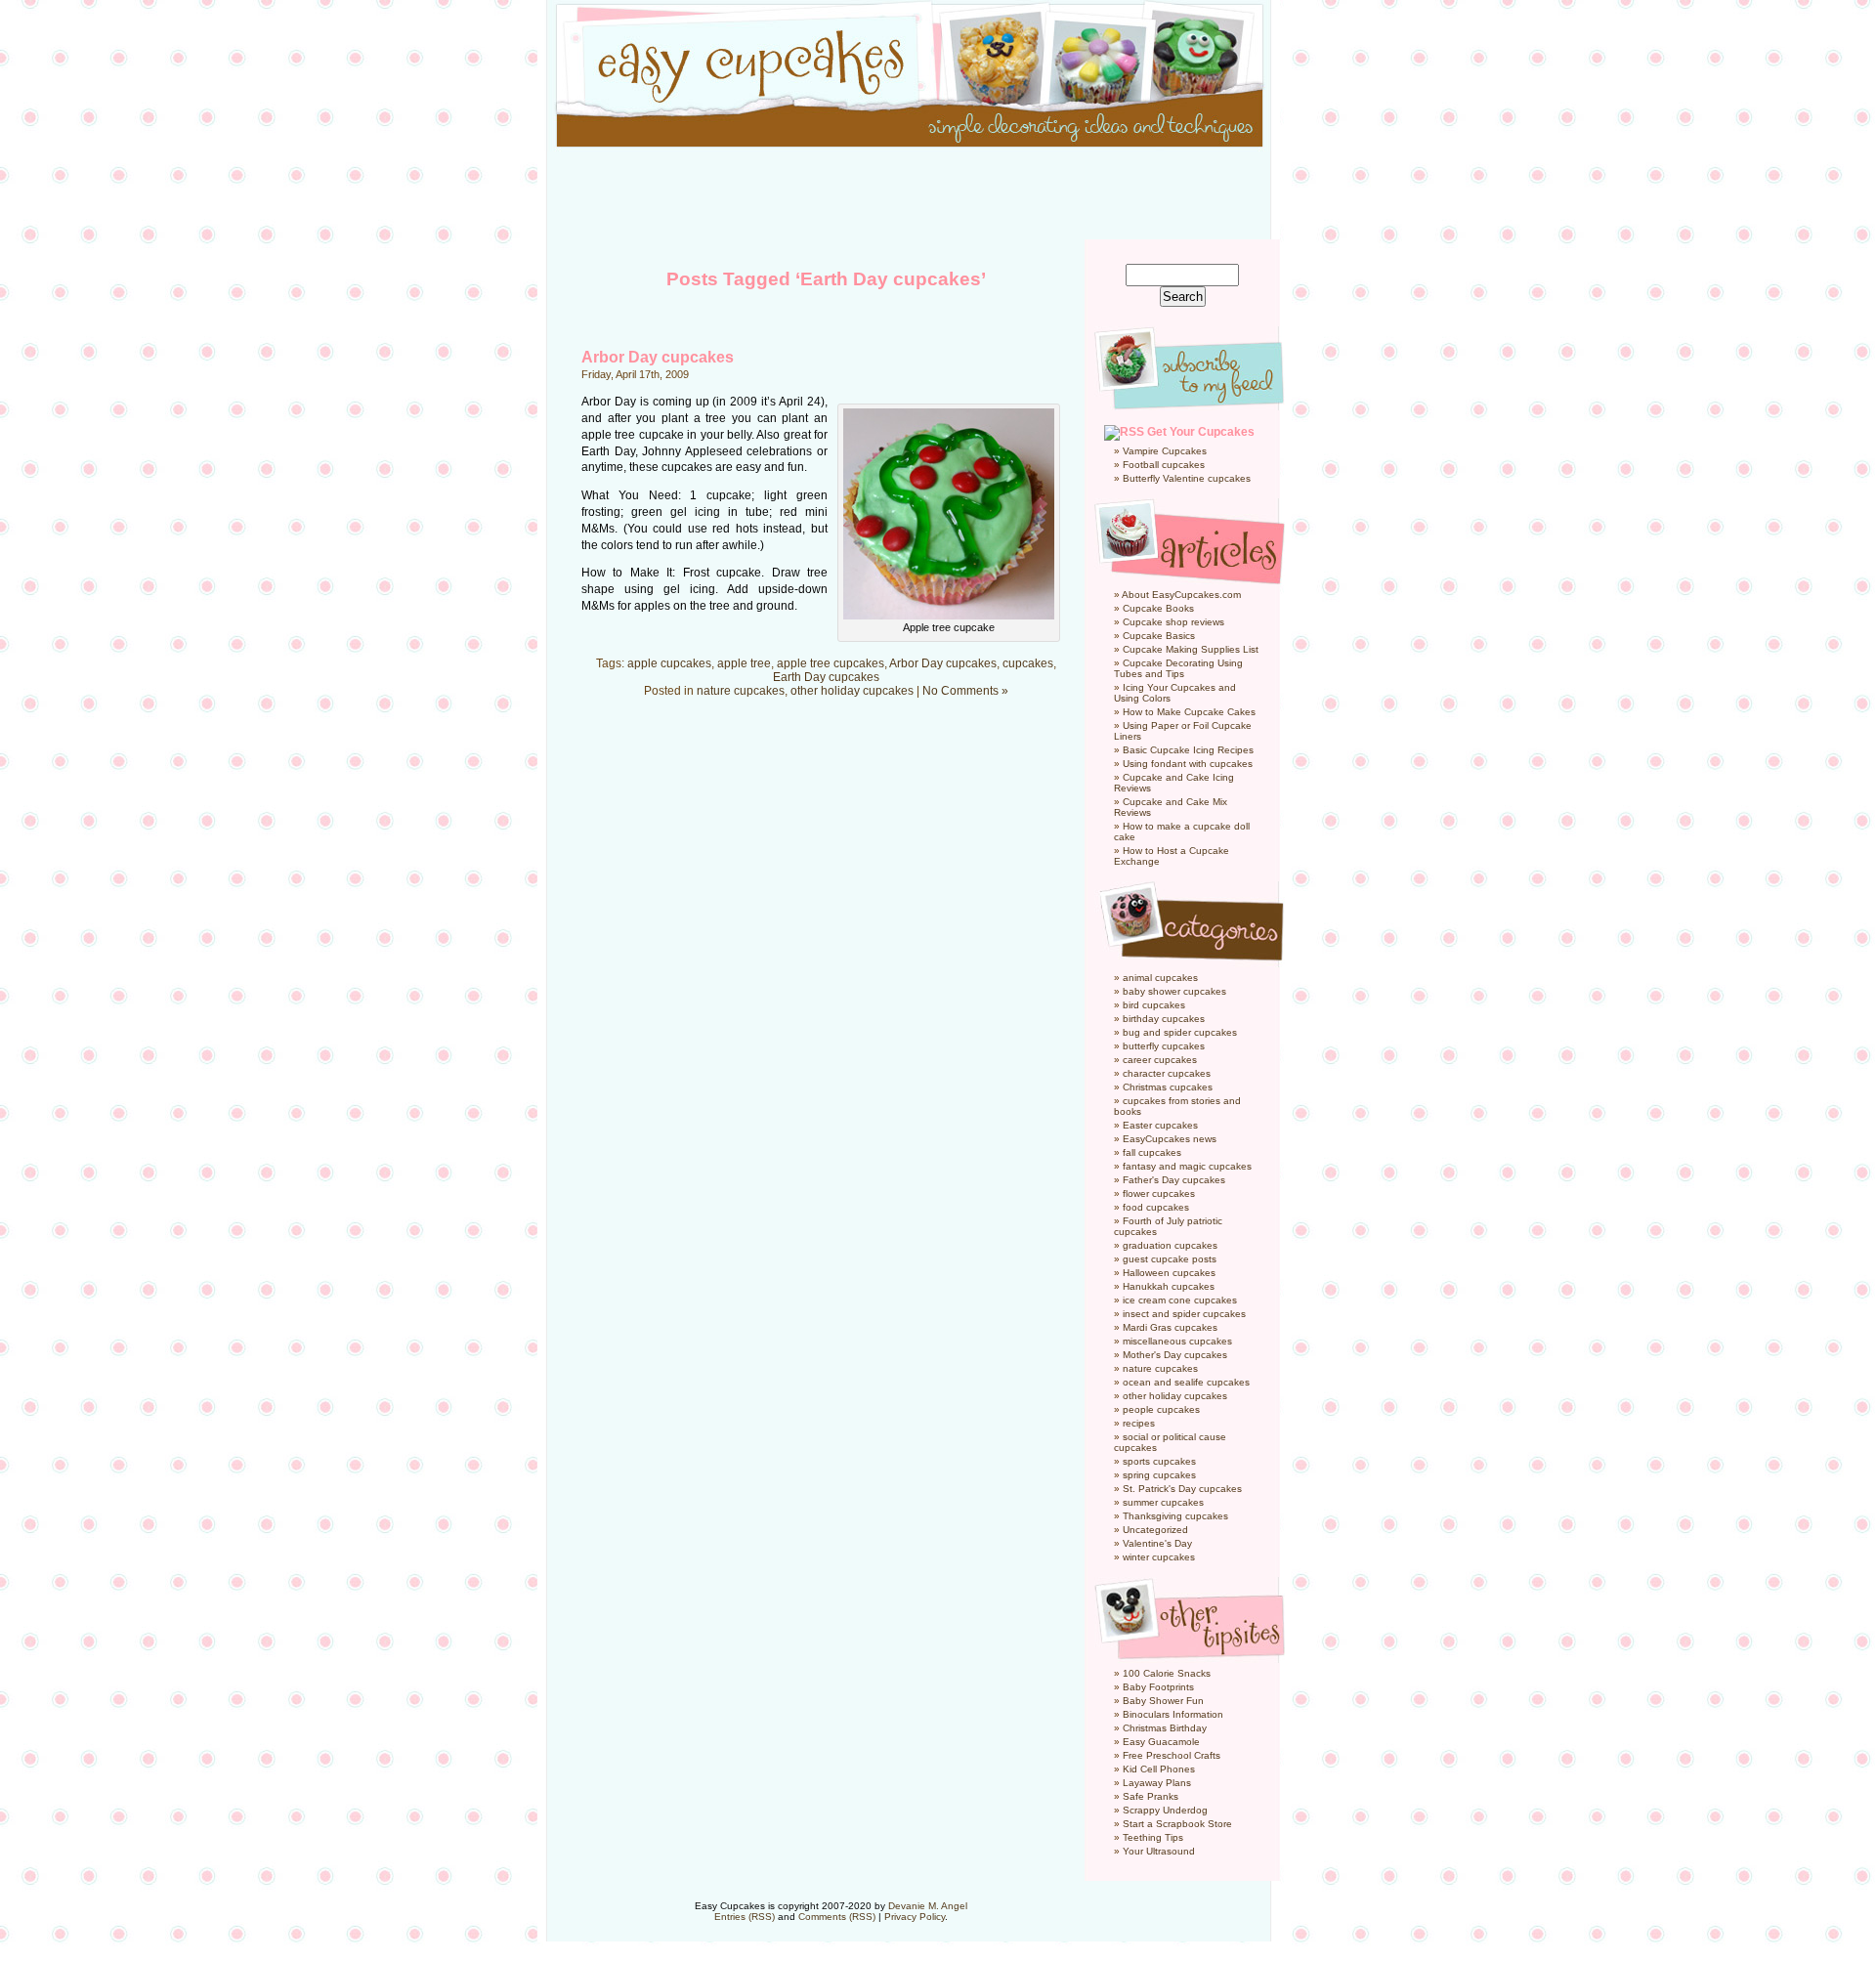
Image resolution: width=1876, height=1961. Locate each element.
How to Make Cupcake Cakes (1189, 712)
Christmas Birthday (1165, 1728)
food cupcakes (1156, 1207)
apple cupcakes (669, 663)
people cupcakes (1161, 1409)
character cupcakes (1167, 1073)
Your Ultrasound (1159, 1851)
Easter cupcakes (1160, 1125)
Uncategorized (1155, 1530)
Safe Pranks (1151, 1796)
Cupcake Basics (1159, 636)
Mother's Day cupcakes (1175, 1355)
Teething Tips (1153, 1837)
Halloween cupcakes (1169, 1273)
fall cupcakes (1152, 1152)
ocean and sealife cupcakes (1186, 1382)
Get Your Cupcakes (1201, 432)
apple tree (744, 663)
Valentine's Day (1157, 1543)
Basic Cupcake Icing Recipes (1188, 750)
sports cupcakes (1159, 1461)
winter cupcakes (1159, 1557)
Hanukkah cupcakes (1169, 1286)
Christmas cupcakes (1168, 1087)
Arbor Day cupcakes (658, 357)
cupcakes (1028, 663)
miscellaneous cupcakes (1177, 1341)
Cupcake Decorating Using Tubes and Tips (1178, 668)
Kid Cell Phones (1159, 1769)
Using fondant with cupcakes (1188, 764)
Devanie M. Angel (928, 1906)
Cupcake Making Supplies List (1191, 649)
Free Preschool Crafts (1172, 1755)
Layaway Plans (1157, 1783)
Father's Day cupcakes (1174, 1180)
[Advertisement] (938, 195)
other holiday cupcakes (852, 691)
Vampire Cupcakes (1165, 451)
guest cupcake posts (1170, 1259)
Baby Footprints (1158, 1687)
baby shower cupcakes (1174, 991)
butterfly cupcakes (1164, 1046)
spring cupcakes (1159, 1475)
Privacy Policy (915, 1917)
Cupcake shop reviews (1173, 622)
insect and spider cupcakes (1184, 1314)
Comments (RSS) (837, 1917)
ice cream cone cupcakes (1180, 1300)
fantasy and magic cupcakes (1187, 1166)
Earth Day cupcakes (826, 677)
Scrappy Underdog (1165, 1810)
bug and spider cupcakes (1180, 1032)
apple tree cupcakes (831, 663)
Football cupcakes (1164, 465)
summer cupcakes (1163, 1502)
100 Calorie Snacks (1167, 1673)
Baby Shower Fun (1163, 1701)
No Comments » (965, 691)
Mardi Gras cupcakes (1170, 1327)
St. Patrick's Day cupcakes (1182, 1489)
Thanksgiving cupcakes (1175, 1516)
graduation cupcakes (1170, 1245)
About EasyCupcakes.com (1181, 595)
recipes (1139, 1423)
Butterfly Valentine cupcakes (1187, 478)
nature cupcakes (741, 691)
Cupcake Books (1158, 608)
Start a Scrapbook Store (1177, 1824)
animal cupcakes (1160, 978)
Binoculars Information (1173, 1714)
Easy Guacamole (1161, 1742)
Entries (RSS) (745, 1917)
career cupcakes (1160, 1060)
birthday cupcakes (1164, 1019)
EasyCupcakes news (1170, 1139)
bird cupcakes (1154, 1005)
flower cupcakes (1159, 1194)
